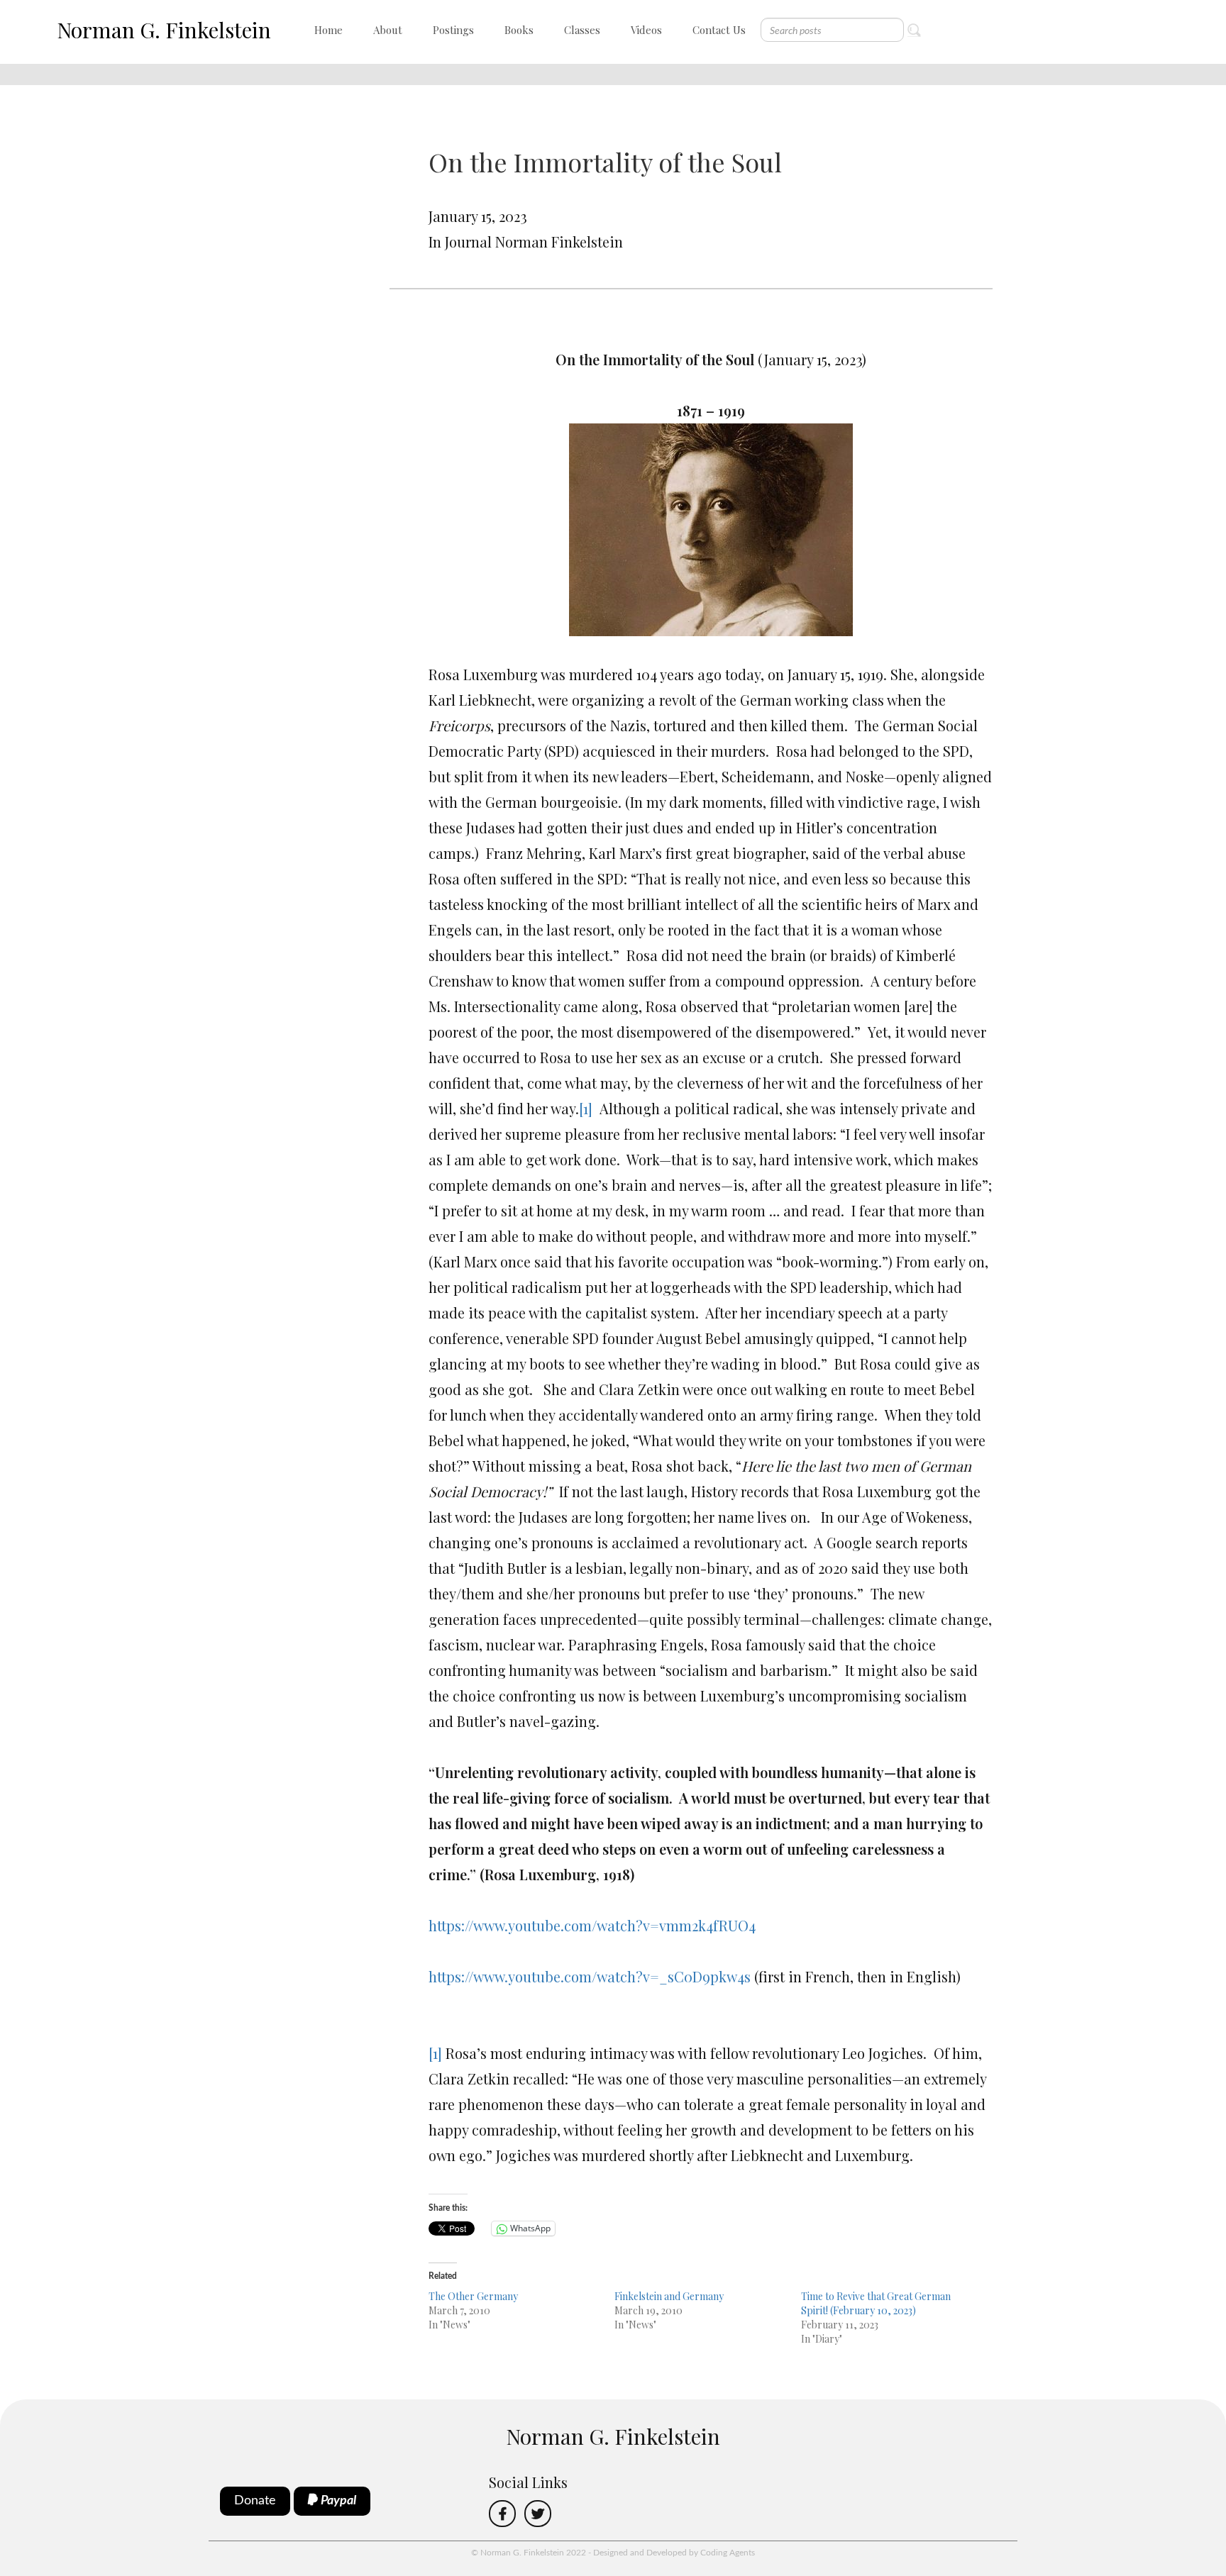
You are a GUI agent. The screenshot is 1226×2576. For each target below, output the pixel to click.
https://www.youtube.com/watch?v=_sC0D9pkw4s (590, 1976)
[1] (586, 1108)
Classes (582, 30)
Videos (646, 30)
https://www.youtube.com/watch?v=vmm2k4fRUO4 (592, 1925)
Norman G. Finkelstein (164, 30)
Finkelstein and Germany (669, 2296)
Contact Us (719, 30)
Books (519, 30)
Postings (453, 30)
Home (328, 30)
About (388, 30)
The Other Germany (473, 2296)
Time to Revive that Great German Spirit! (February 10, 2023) (876, 2303)
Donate (255, 2501)
